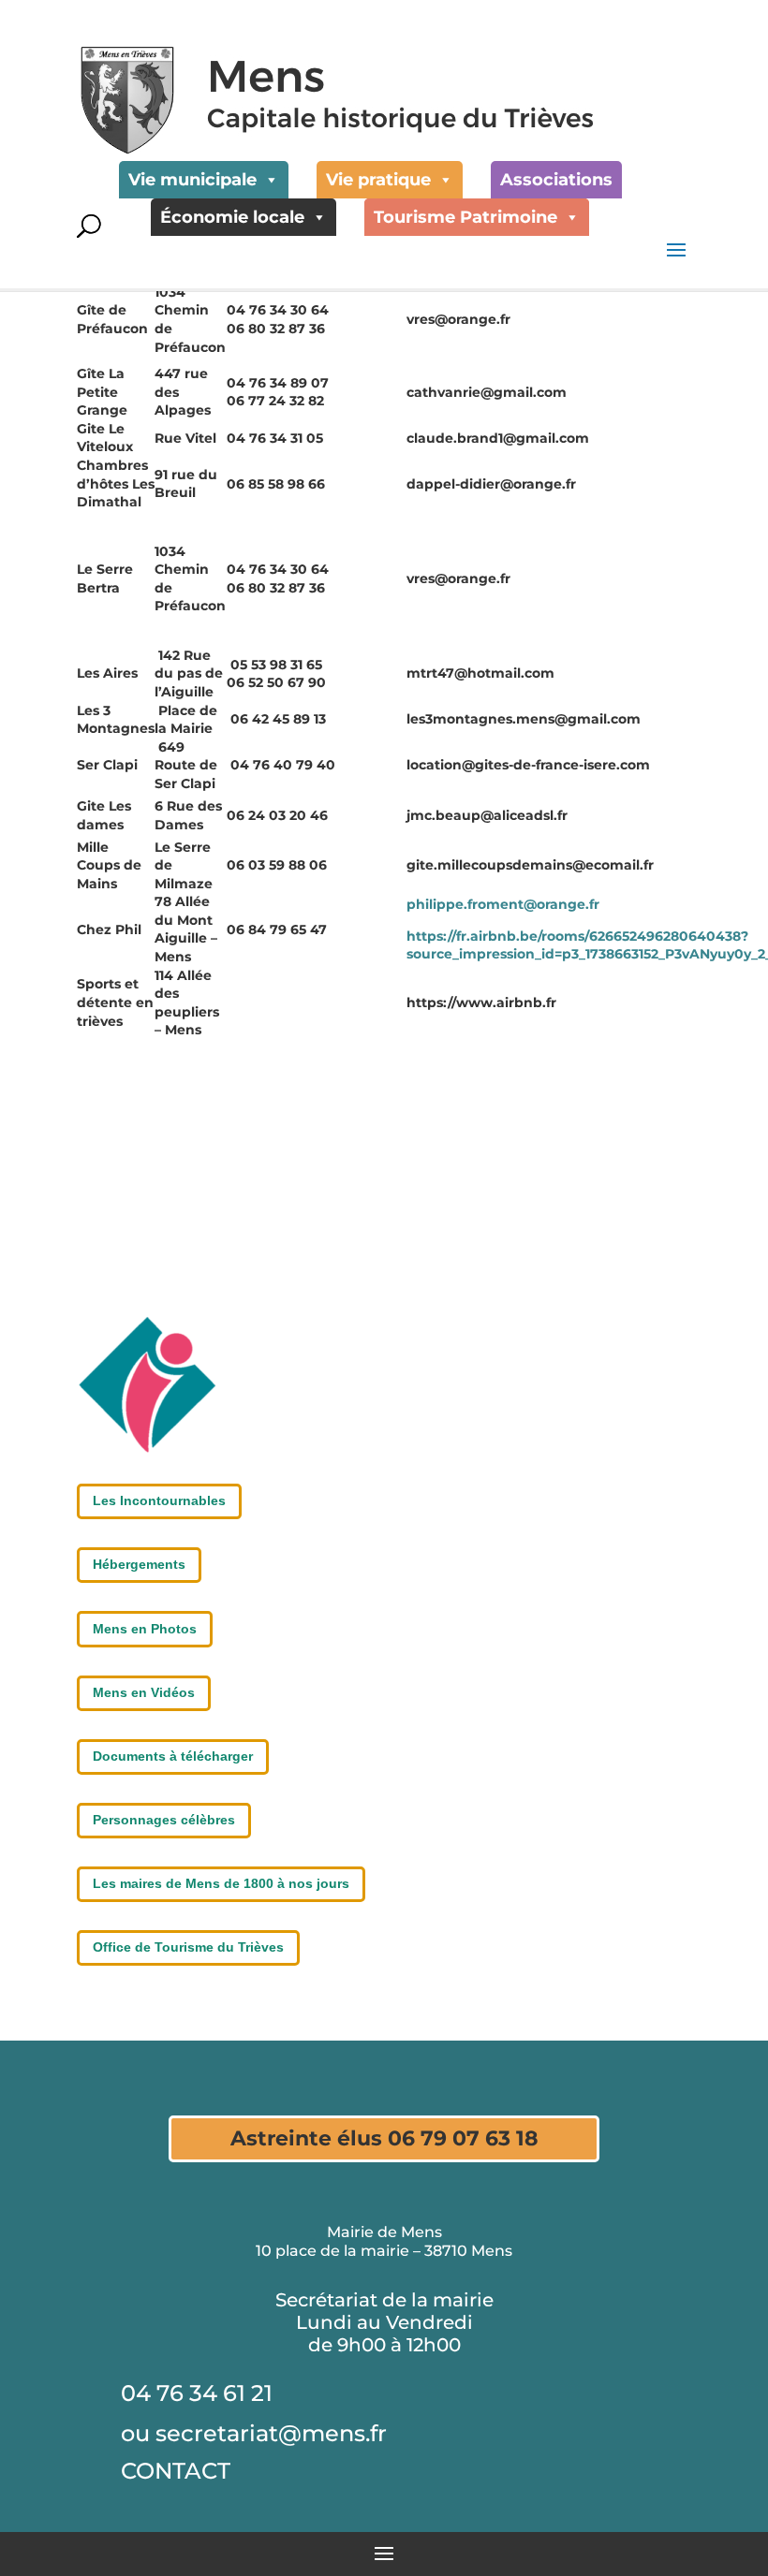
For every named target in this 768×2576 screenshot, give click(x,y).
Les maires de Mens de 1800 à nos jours (221, 1883)
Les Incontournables (159, 1500)
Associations (556, 180)
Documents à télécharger (173, 1756)
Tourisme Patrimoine (465, 217)
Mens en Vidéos (144, 1692)
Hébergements (139, 1564)
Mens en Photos (145, 1629)
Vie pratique (378, 180)
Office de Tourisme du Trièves (188, 1947)
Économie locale (232, 217)
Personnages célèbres (164, 1820)
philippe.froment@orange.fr (503, 904)
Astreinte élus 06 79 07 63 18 (384, 2138)
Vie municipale (192, 180)
